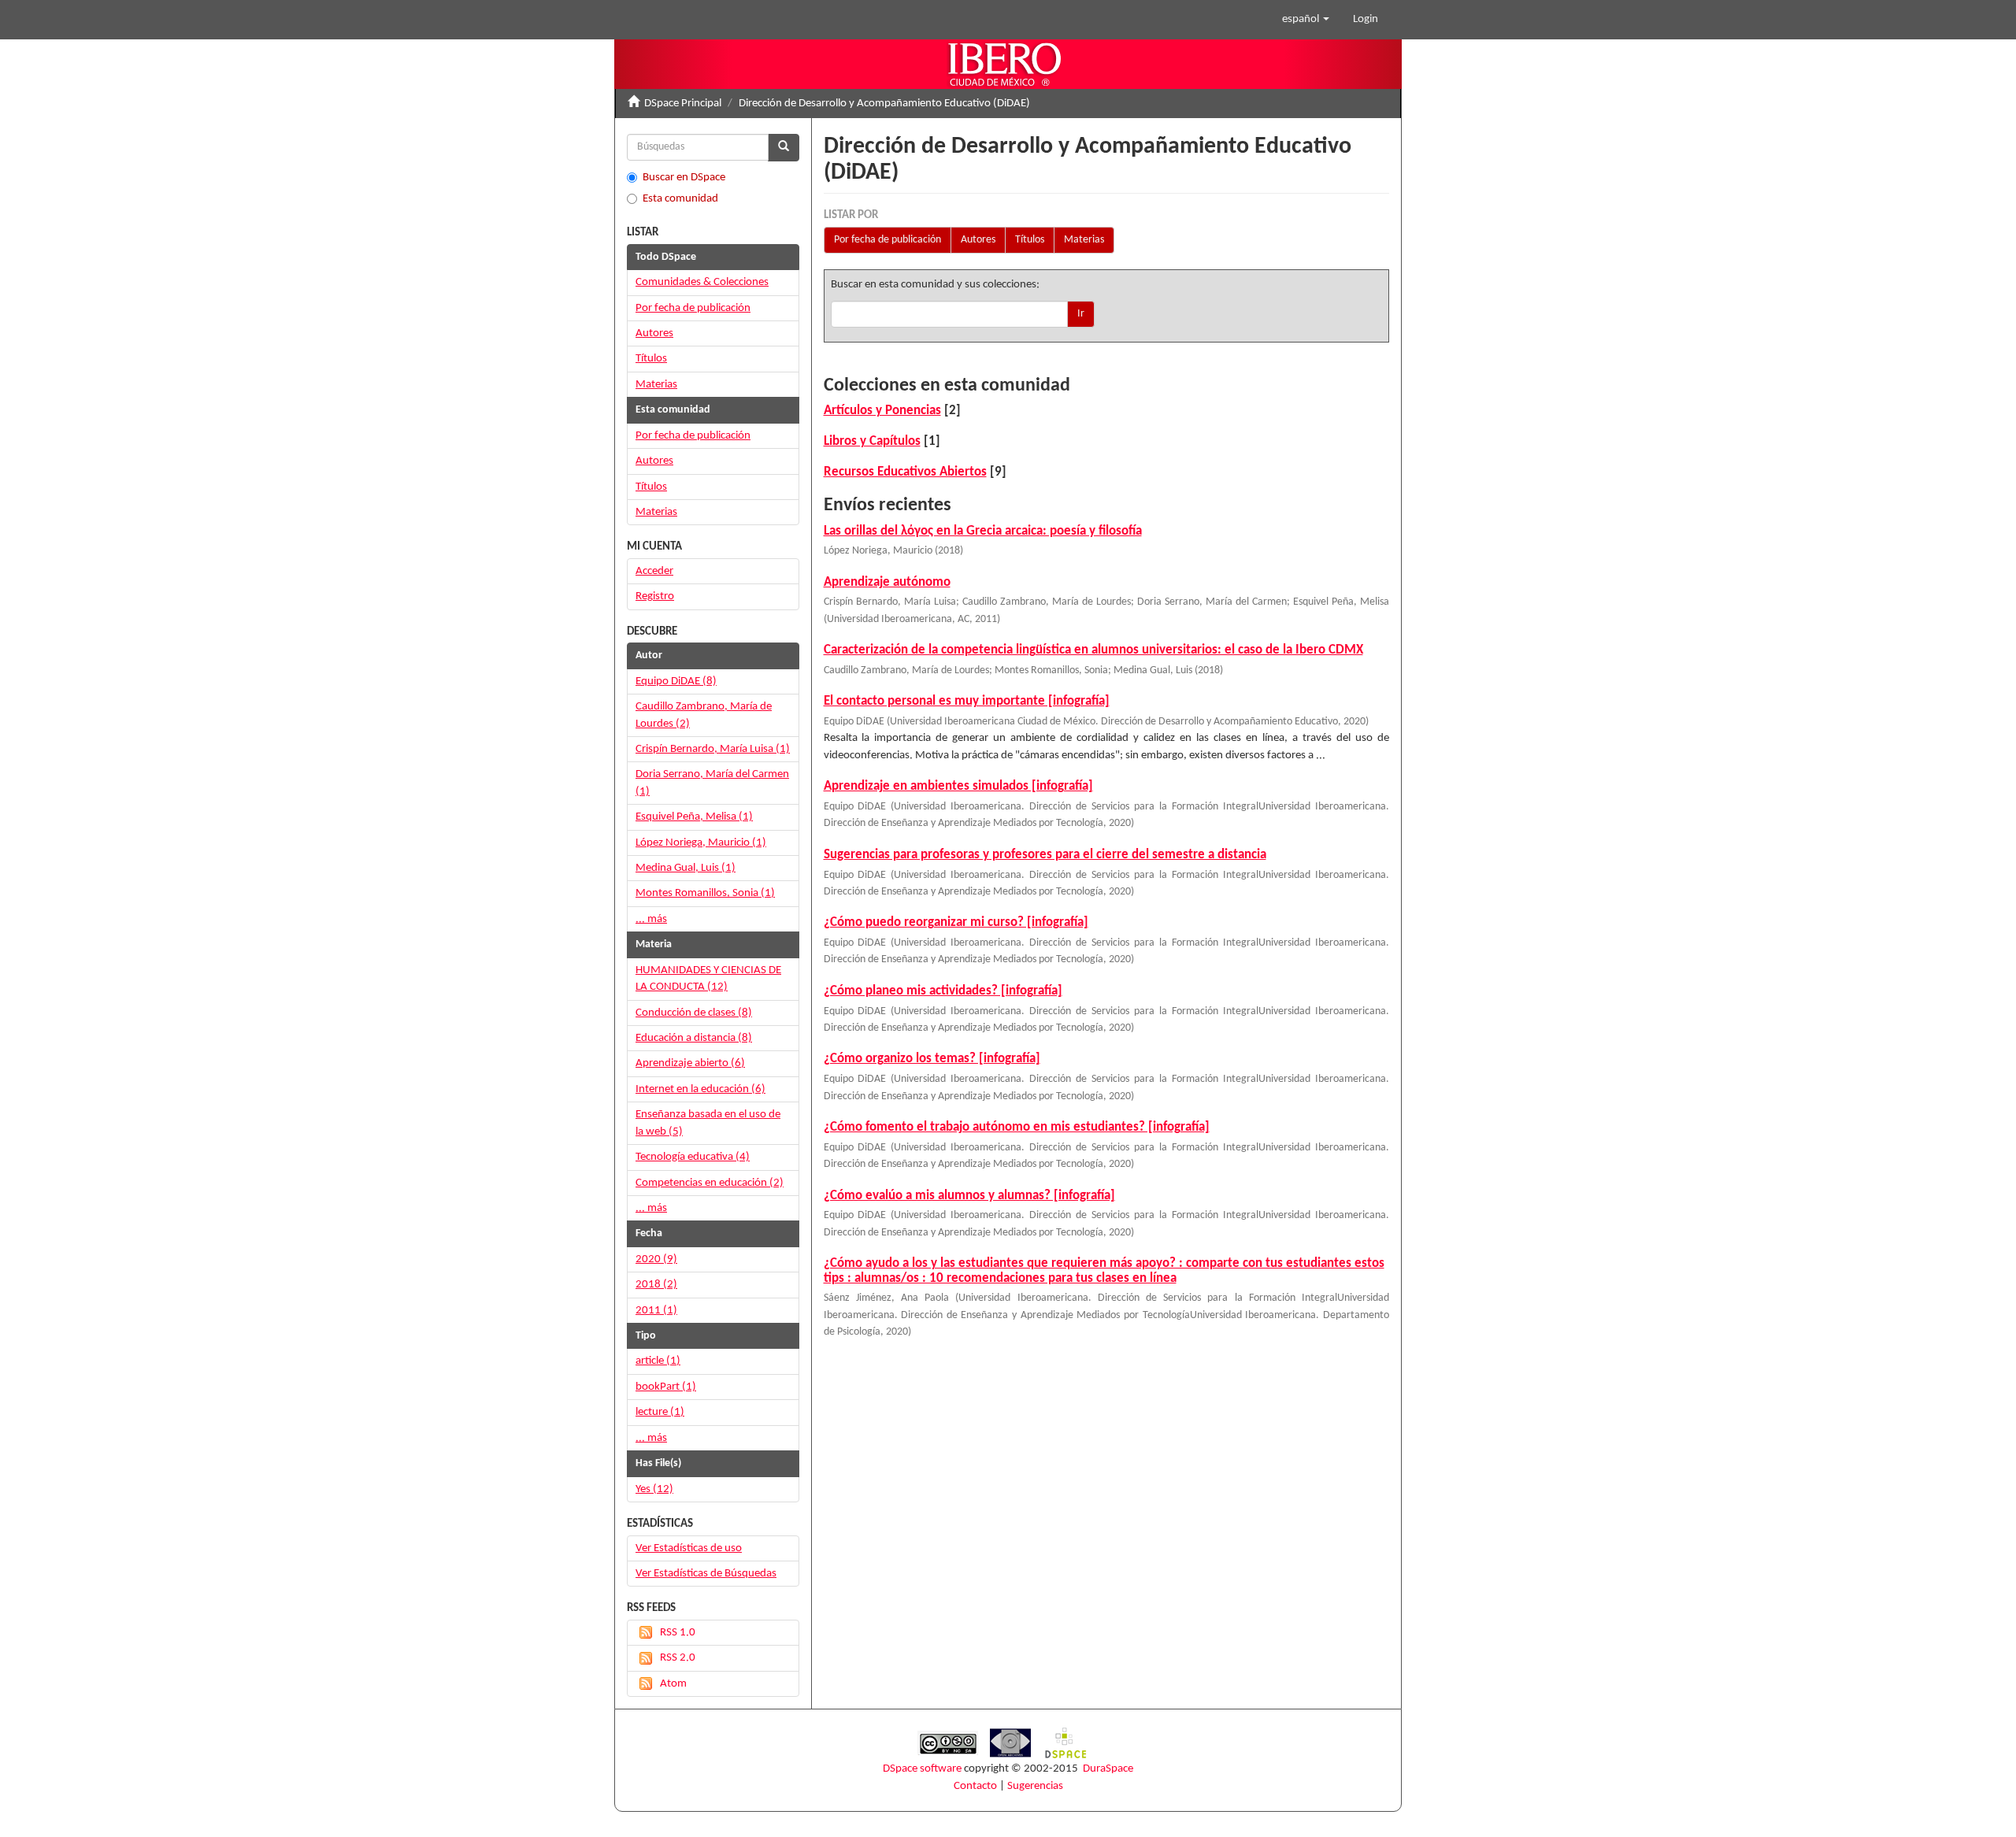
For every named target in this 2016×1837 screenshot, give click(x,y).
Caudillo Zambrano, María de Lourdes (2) (704, 715)
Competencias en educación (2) (710, 1183)
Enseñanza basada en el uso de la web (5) (708, 1123)
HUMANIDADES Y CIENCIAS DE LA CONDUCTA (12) (708, 979)
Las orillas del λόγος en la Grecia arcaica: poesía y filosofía (983, 531)
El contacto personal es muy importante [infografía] (967, 701)
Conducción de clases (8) (694, 1013)
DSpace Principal (683, 104)
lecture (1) (660, 1412)
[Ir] (784, 148)
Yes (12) (654, 1489)
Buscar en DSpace (684, 178)
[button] (1306, 20)
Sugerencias (1035, 1786)
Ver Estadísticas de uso (689, 1548)
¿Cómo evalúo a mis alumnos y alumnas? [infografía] (969, 1196)
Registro (655, 596)
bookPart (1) (666, 1387)
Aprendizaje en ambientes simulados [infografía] (958, 786)
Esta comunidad (680, 199)
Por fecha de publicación (888, 240)
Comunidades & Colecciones (702, 282)
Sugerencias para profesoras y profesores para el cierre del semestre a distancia (1045, 855)
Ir (1081, 314)
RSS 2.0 (678, 1658)
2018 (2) (656, 1285)
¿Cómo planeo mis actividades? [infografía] (943, 991)
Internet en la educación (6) (700, 1089)
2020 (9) (656, 1259)
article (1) (658, 1361)
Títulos (1030, 240)
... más (651, 919)
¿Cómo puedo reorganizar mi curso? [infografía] (956, 922)
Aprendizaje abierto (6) (690, 1063)
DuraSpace (1108, 1769)
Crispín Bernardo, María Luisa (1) (713, 749)
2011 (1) (656, 1311)
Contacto (975, 1786)
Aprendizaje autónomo (887, 582)
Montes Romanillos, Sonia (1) (705, 893)
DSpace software (922, 1769)
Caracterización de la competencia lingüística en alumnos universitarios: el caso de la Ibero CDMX (1093, 650)
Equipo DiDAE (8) (676, 681)
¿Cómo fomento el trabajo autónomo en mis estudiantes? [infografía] (1017, 1127)
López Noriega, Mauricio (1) (701, 843)
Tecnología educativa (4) (693, 1157)
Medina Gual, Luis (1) (686, 868)
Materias (1084, 240)
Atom (673, 1684)
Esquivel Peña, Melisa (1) (694, 817)
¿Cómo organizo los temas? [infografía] (932, 1059)
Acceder (654, 571)
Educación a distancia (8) (694, 1038)
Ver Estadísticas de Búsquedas (706, 1574)
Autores (978, 240)
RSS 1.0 (678, 1633)
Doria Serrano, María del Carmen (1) (712, 783)
